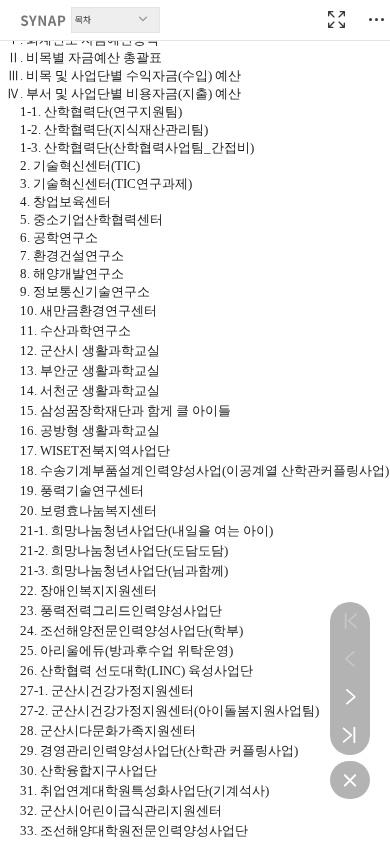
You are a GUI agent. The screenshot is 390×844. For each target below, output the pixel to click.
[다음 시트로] (350, 697)
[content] (195, 422)
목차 (83, 19)
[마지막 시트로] (350, 735)
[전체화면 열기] (336, 20)
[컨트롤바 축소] (350, 780)
